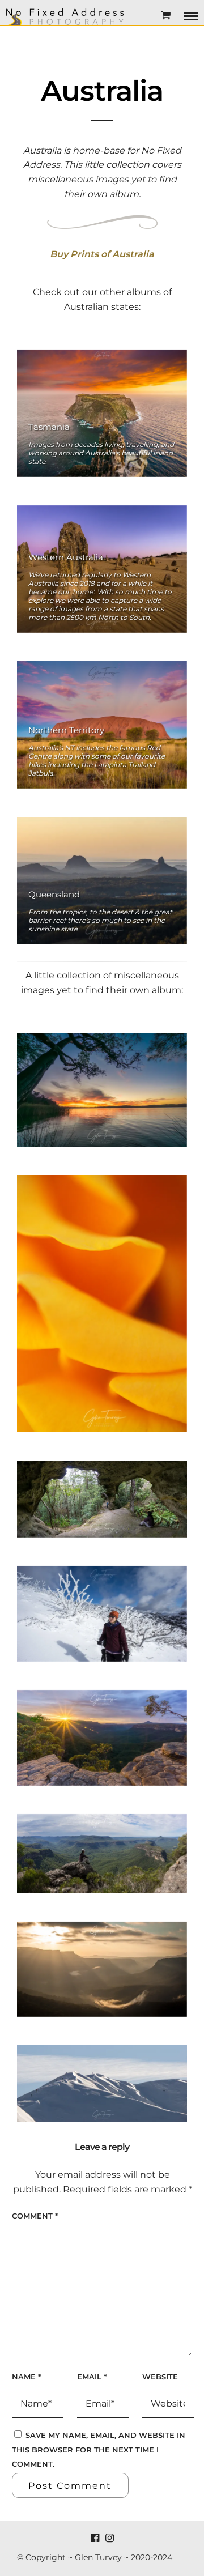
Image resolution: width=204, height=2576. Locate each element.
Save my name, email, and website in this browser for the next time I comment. (99, 2449)
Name (26, 2377)
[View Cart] (166, 16)
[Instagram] (109, 2538)
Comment (35, 2216)
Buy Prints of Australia (102, 254)
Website (160, 2377)
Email (92, 2377)
